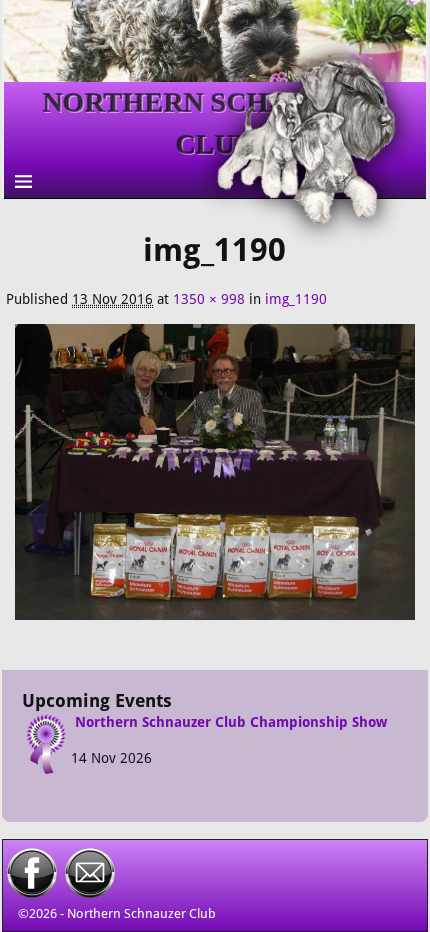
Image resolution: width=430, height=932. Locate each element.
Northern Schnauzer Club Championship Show (231, 722)
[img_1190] (215, 482)
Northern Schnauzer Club (141, 913)
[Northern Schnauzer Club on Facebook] (32, 893)
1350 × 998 (209, 299)
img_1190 (296, 299)
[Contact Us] (90, 893)
